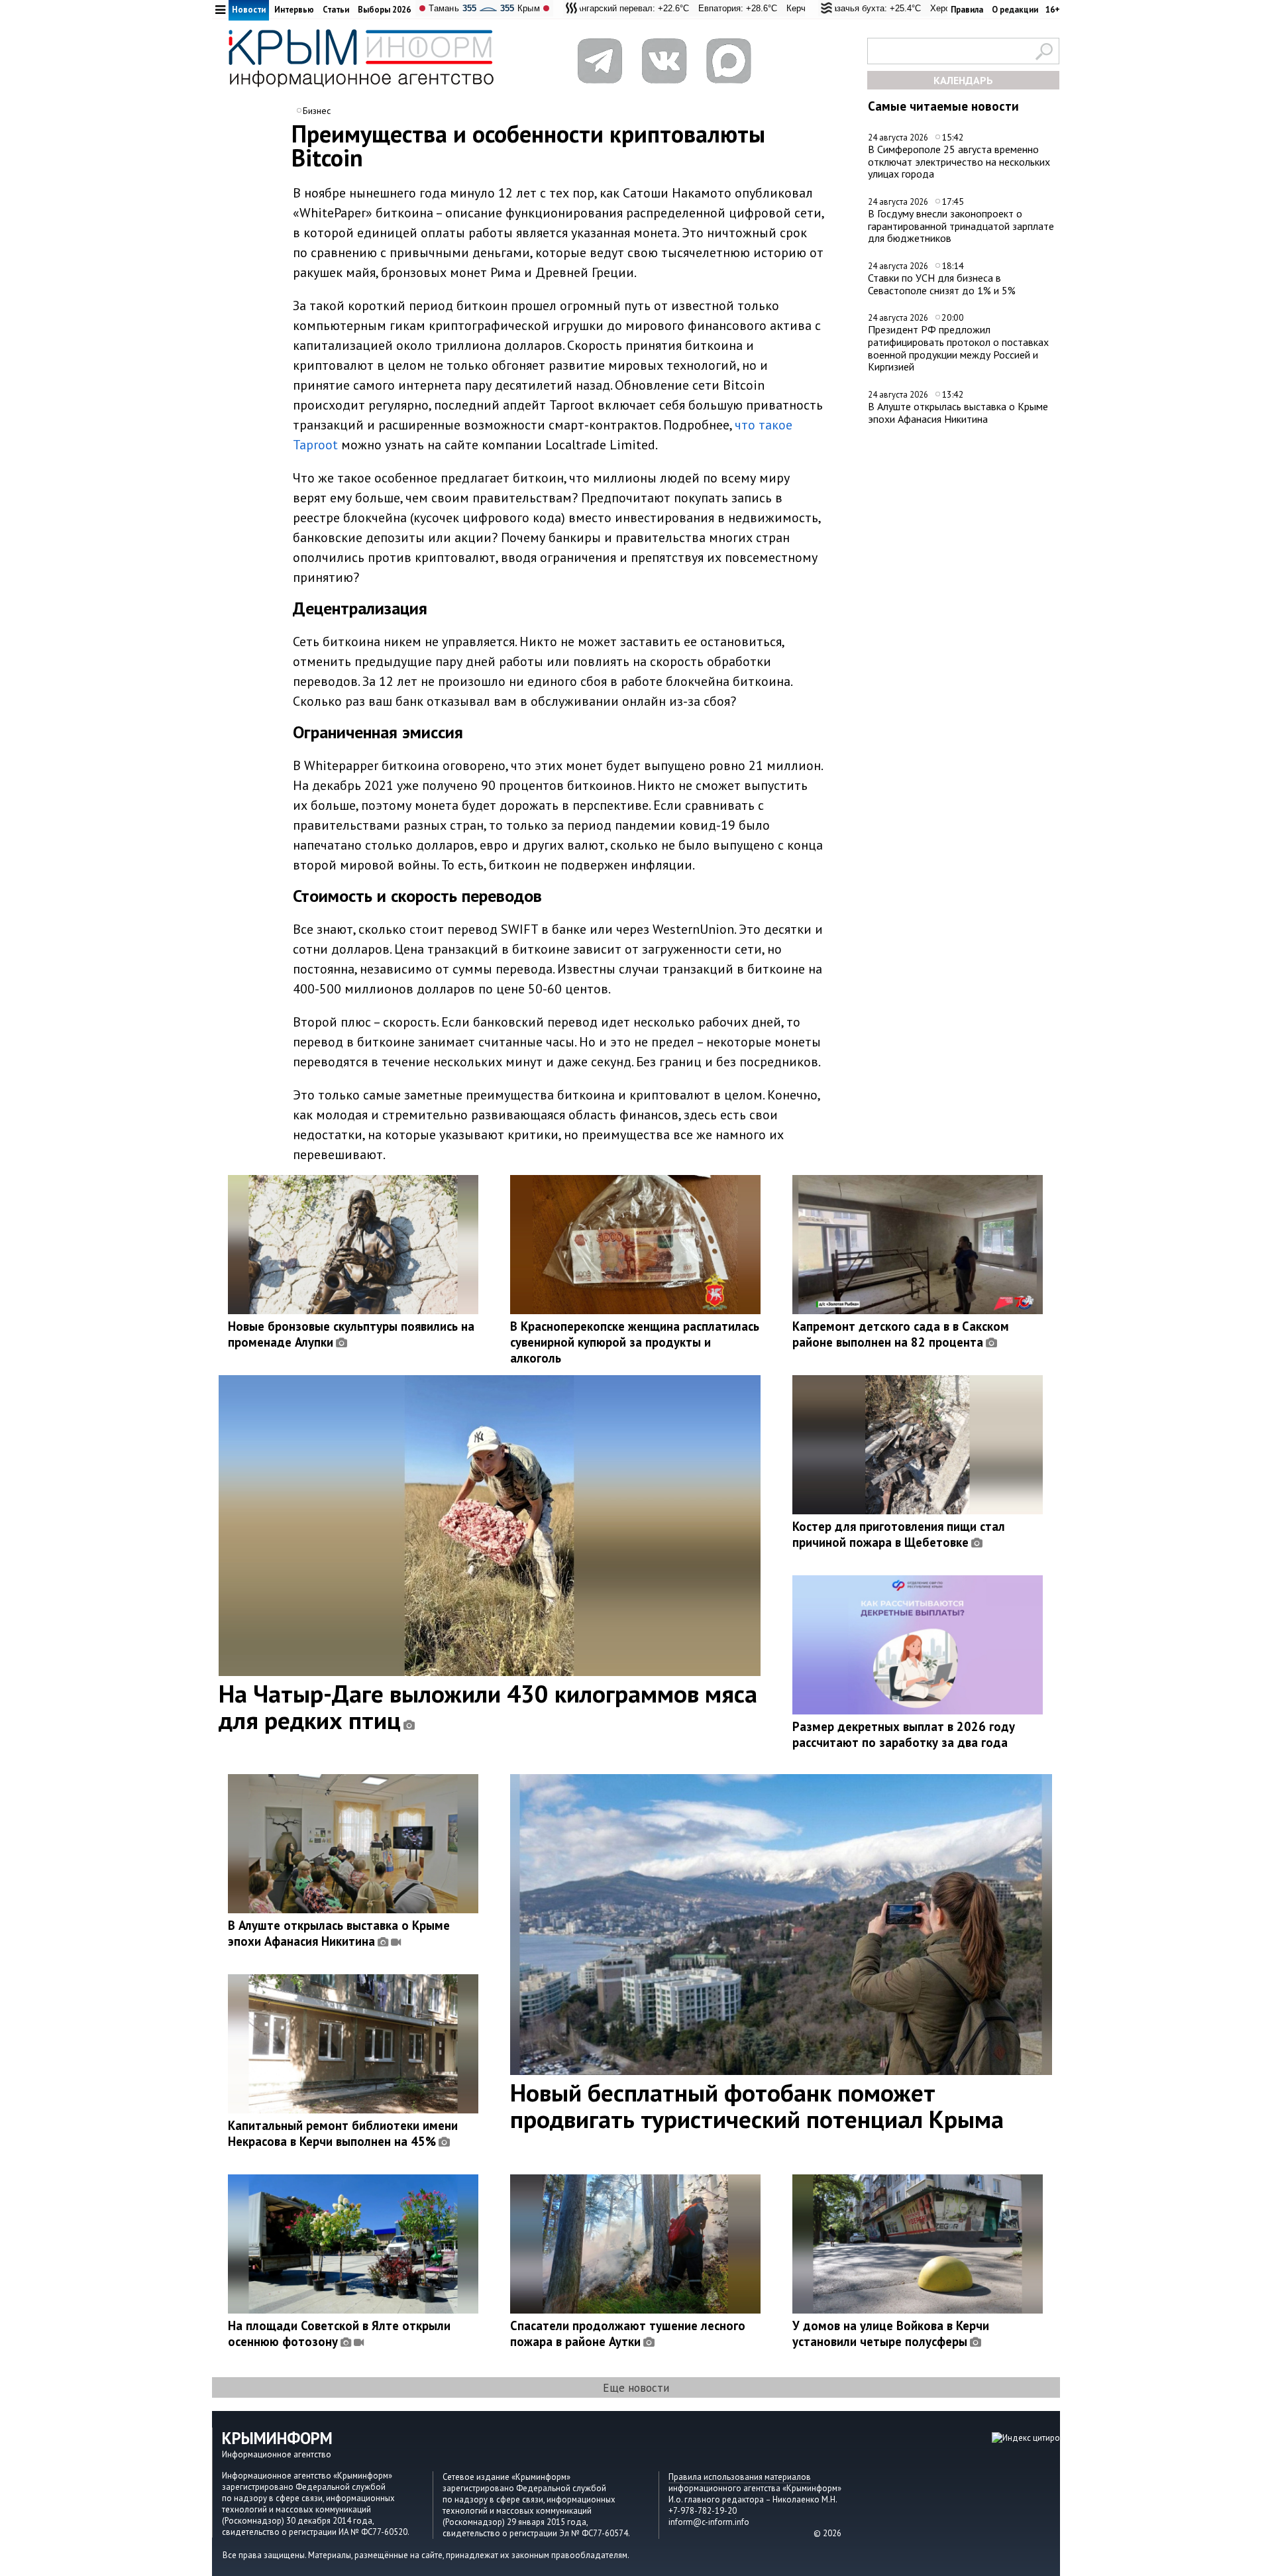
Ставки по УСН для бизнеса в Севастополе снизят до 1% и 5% (942, 284)
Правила (967, 10)
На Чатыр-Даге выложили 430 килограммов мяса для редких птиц (488, 1707)
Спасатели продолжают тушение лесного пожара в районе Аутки (628, 2333)
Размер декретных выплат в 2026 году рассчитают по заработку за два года (904, 1734)
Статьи (336, 10)
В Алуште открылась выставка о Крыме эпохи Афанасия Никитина (958, 413)
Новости (249, 10)
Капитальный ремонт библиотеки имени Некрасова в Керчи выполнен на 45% (343, 2133)
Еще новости (636, 2387)
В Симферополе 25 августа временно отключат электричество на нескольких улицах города (959, 161)
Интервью (294, 10)
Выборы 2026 (384, 10)
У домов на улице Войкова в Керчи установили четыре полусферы (891, 2333)
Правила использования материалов (740, 2477)
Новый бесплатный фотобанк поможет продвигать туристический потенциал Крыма (757, 2105)
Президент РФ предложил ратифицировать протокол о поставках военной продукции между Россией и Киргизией (958, 348)
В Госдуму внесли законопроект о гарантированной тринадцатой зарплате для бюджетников (961, 226)
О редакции (1015, 10)
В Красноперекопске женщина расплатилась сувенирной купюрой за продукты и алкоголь (635, 1342)
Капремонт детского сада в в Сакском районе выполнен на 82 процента (901, 1334)
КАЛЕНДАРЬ (963, 80)
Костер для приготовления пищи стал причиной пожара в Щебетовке (899, 1534)
